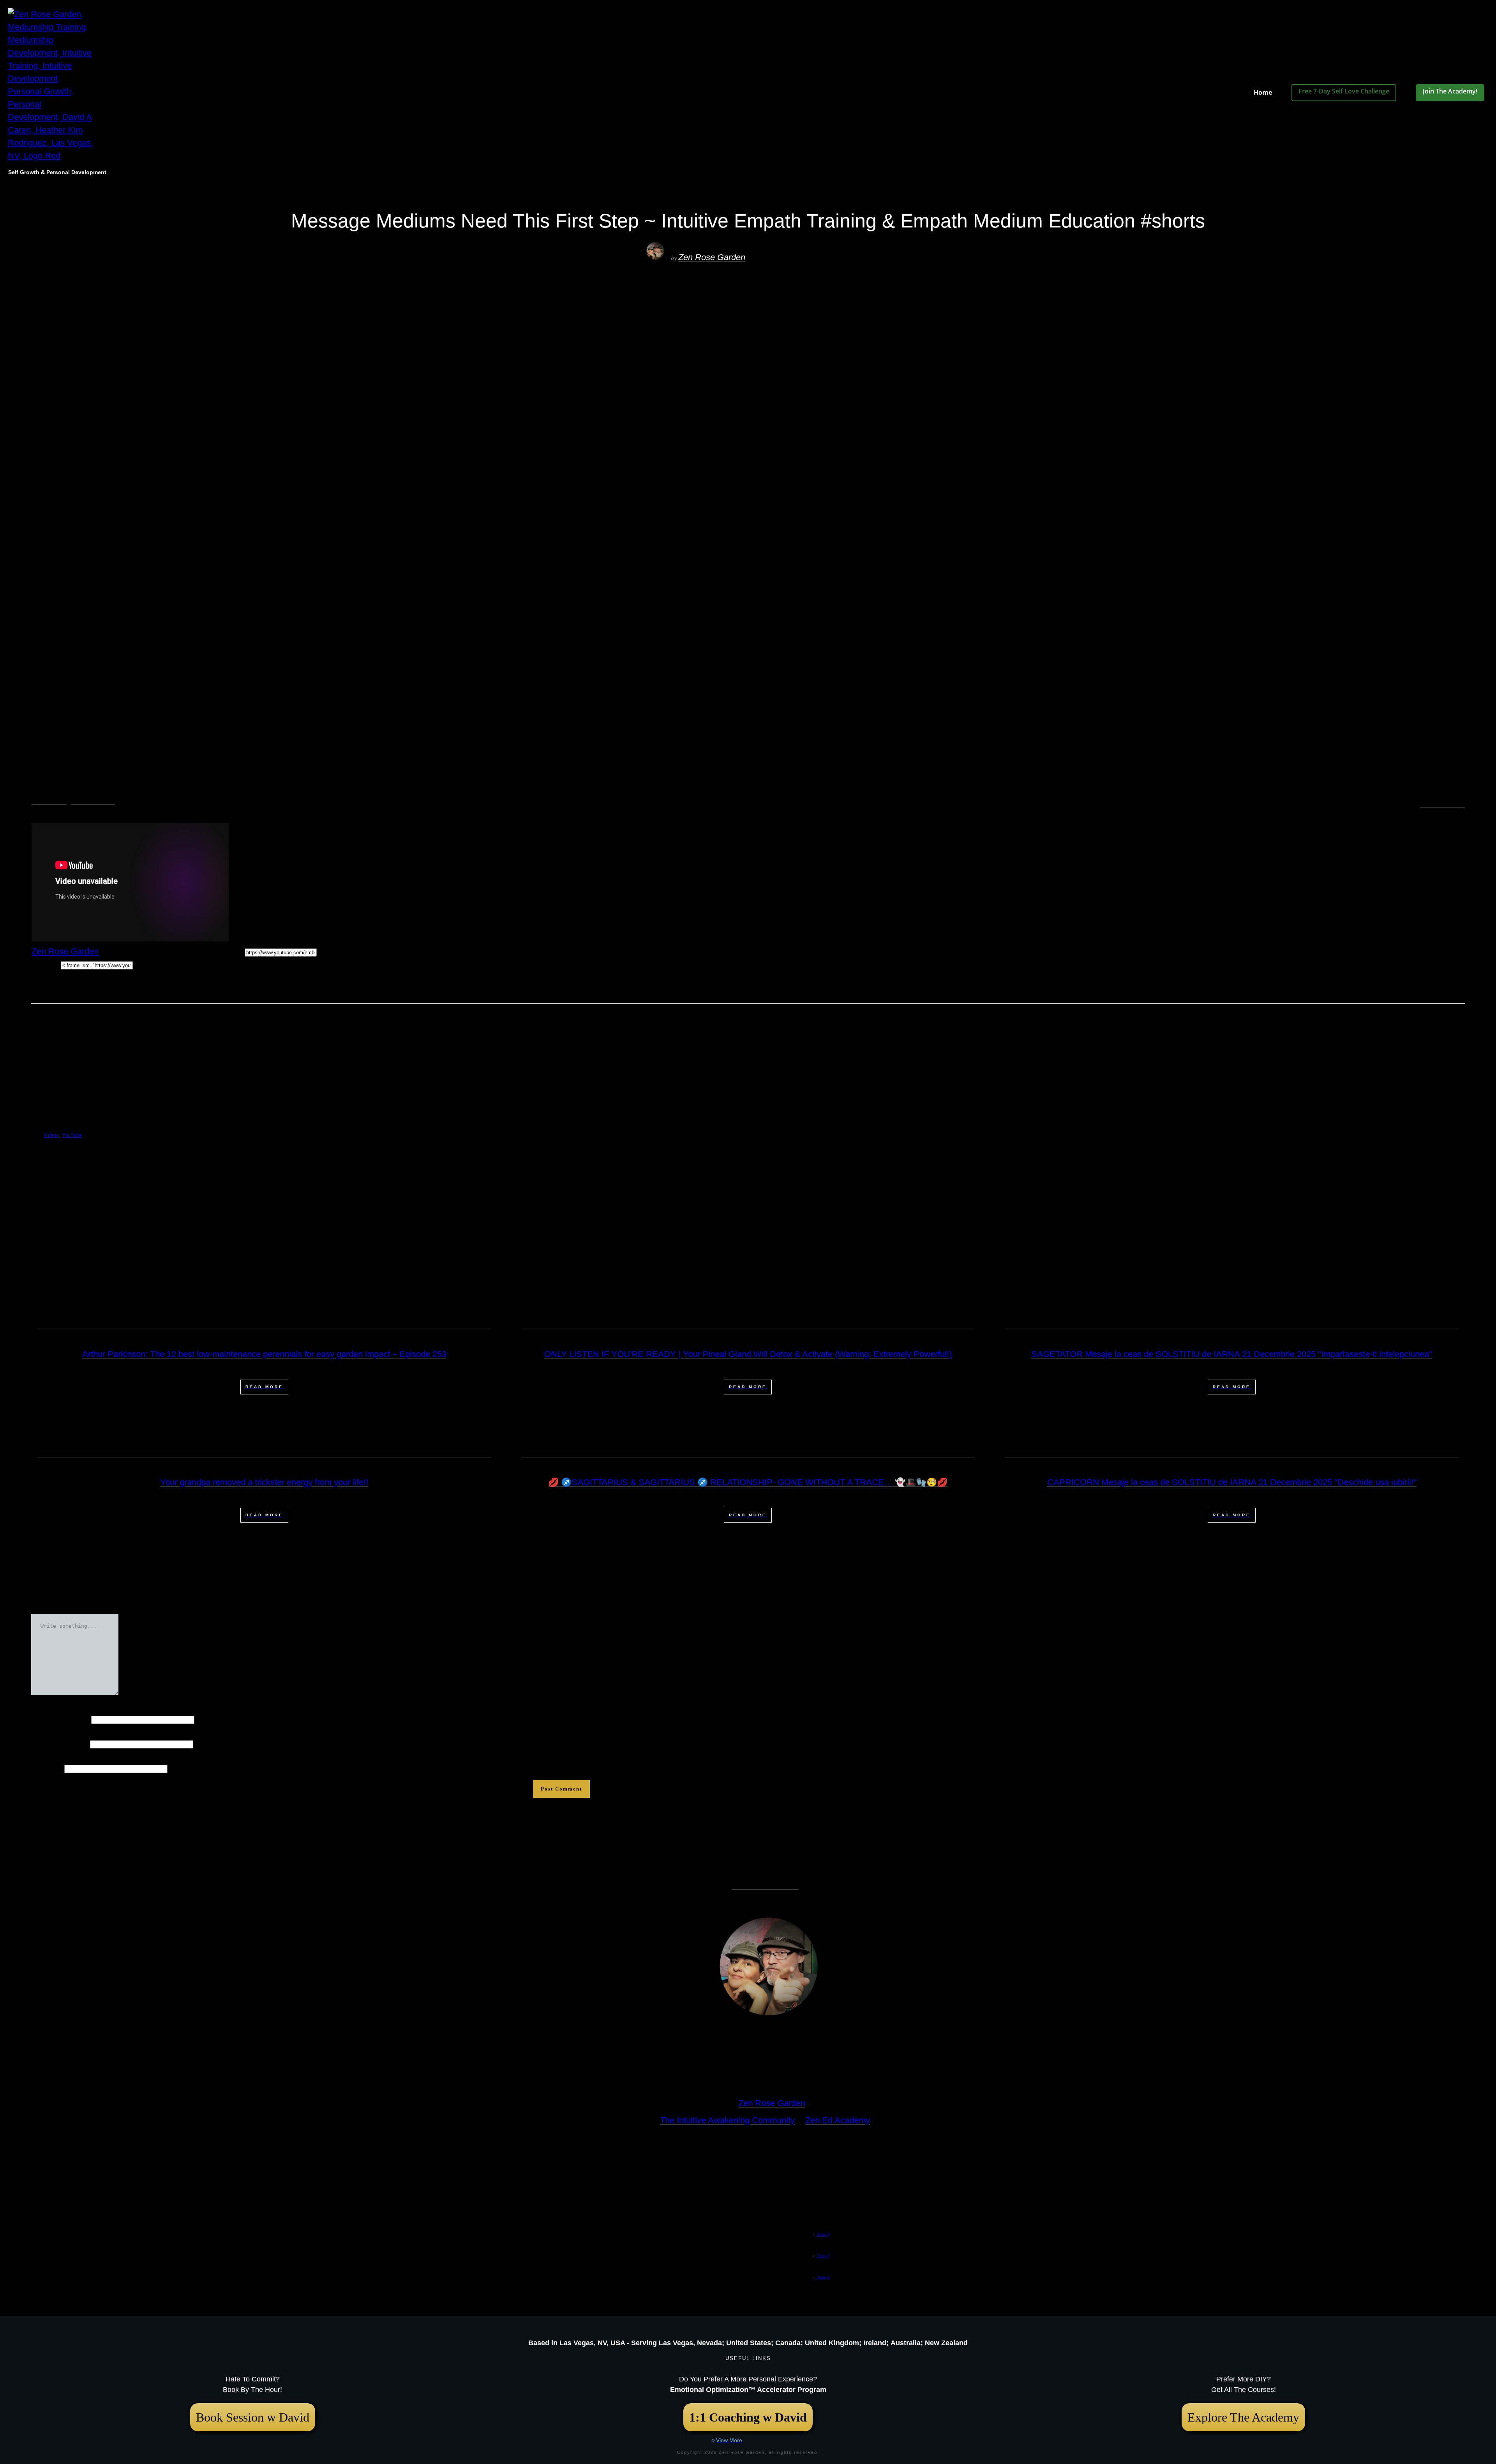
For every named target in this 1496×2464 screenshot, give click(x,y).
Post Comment (561, 1789)
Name (60, 1719)
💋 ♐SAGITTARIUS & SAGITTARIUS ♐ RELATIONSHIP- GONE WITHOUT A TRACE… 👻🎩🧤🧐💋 (748, 1482)
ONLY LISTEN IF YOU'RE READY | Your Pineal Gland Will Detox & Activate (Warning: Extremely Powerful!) (748, 1354)
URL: (235, 951)
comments (1442, 805)
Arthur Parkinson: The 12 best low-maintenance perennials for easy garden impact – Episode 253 (264, 1354)
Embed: (46, 964)
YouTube (93, 800)
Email (59, 1743)
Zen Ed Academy (838, 2120)
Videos (49, 800)
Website (47, 1768)
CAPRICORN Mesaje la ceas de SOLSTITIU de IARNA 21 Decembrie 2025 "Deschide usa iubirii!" (1232, 1482)
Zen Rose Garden (712, 257)
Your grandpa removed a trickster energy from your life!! (264, 1482)
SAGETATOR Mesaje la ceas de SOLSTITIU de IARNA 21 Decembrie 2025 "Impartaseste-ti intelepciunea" (1232, 1354)
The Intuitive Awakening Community (727, 2120)
